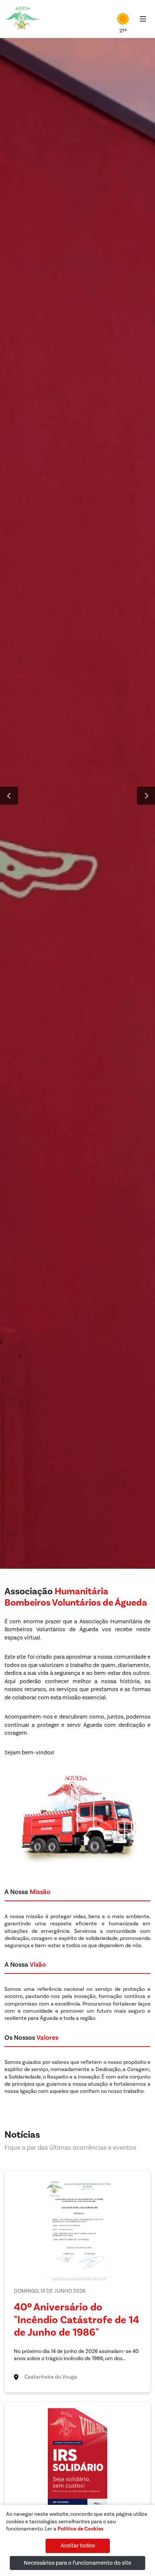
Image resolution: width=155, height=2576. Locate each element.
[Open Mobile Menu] (143, 19)
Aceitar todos (78, 2546)
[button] (9, 796)
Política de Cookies (81, 2529)
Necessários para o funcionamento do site (77, 2563)
